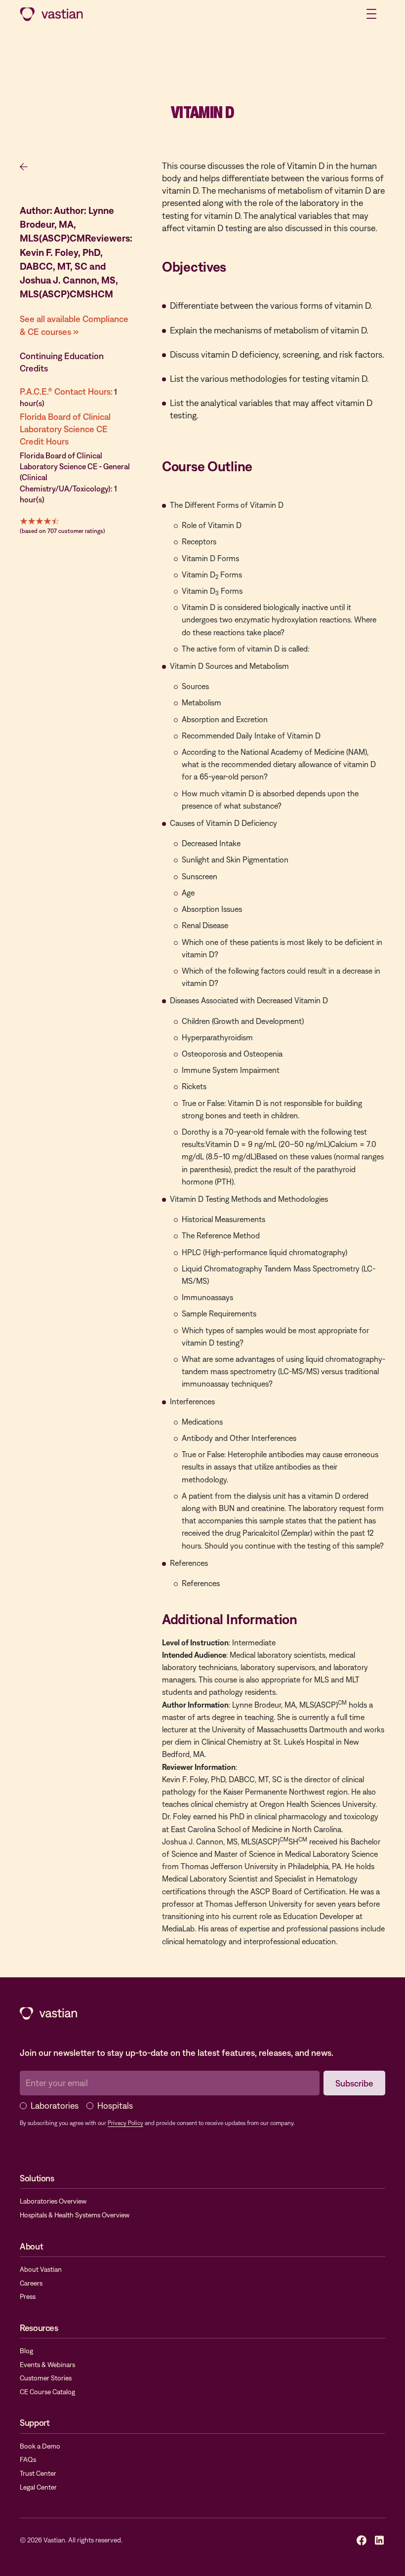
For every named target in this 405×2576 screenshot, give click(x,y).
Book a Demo (40, 2446)
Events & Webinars (47, 2365)
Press (28, 2296)
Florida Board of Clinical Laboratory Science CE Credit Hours (65, 429)
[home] (51, 14)
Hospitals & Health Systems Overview (75, 2215)
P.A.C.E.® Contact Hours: (66, 391)
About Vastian (41, 2269)
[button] (371, 14)
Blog (26, 2351)
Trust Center (38, 2473)
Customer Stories (46, 2378)
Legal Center (38, 2487)
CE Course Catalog (47, 2392)
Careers (31, 2283)
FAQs (28, 2459)
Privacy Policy (125, 2123)
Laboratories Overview (53, 2201)
